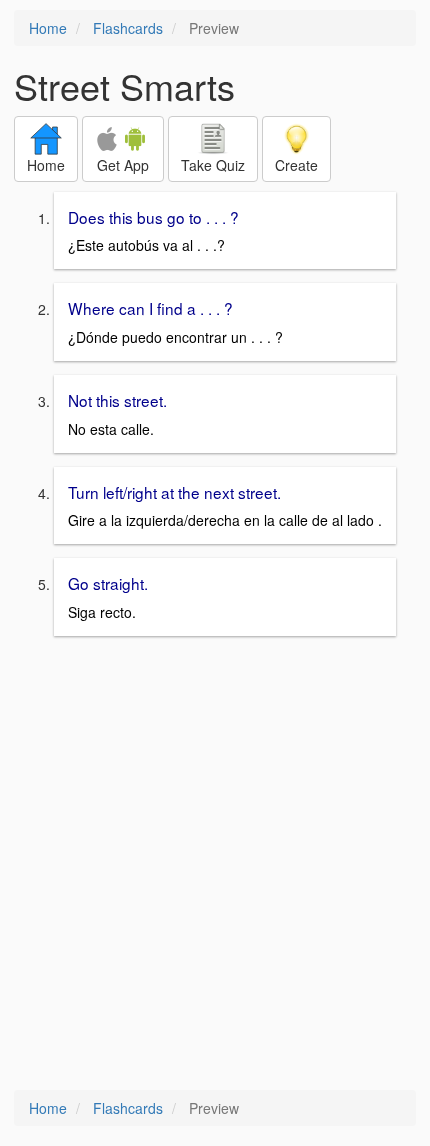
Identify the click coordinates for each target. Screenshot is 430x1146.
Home (48, 28)
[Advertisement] (215, 865)
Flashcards (128, 28)
